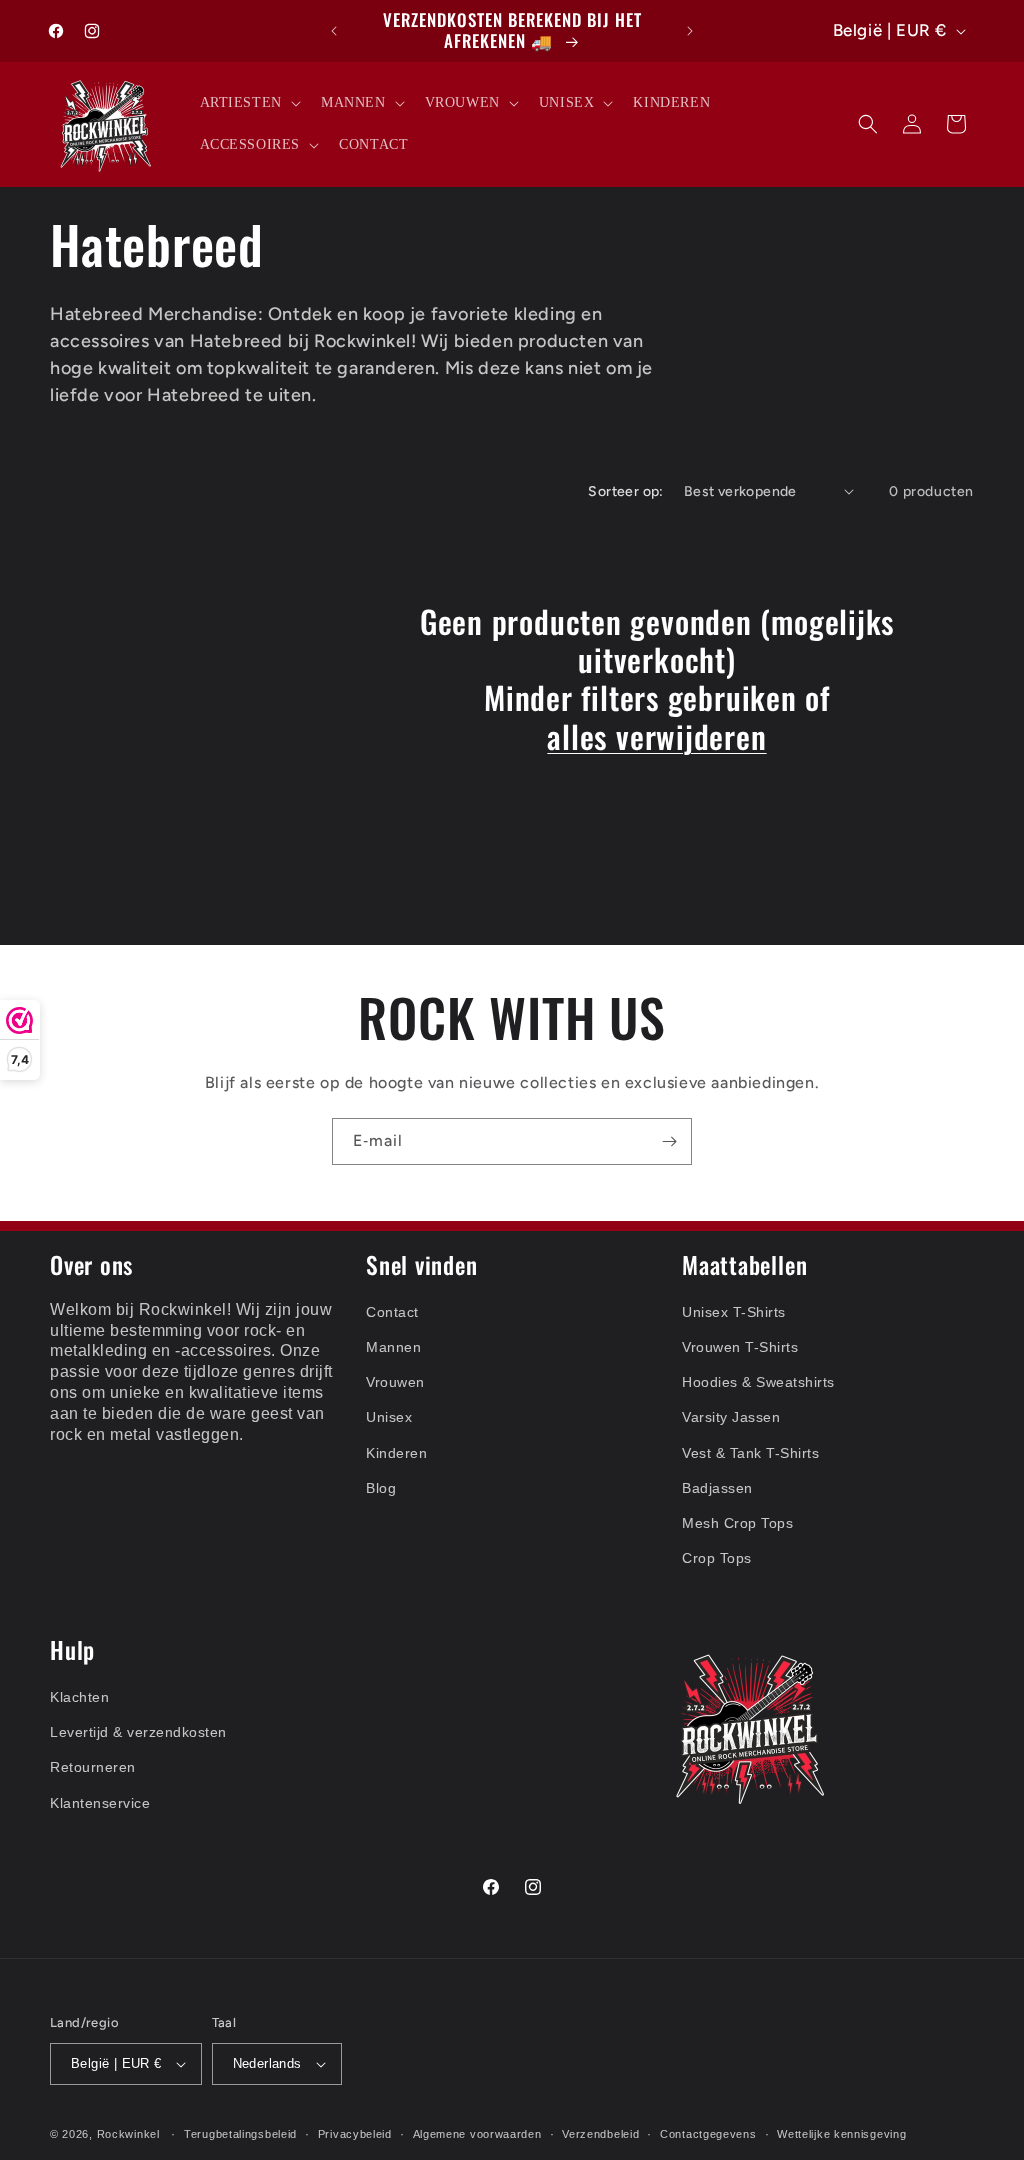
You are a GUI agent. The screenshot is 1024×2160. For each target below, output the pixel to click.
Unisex (389, 1417)
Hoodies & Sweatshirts (758, 1382)
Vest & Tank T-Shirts (750, 1453)
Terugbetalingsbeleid (240, 2134)
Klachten (79, 1697)
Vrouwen (395, 1382)
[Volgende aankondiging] (690, 31)
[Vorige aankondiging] (334, 31)
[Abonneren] (669, 1141)
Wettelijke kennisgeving (841, 2134)
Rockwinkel (128, 2134)
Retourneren (93, 1767)
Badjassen (717, 1488)
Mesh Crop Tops (737, 1523)
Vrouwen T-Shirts (740, 1347)
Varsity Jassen (731, 1417)
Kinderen (396, 1453)
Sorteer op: (625, 491)
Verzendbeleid (600, 2134)
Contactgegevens (708, 2134)
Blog (381, 1488)
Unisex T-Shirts (734, 1312)
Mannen (393, 1347)
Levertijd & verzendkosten (138, 1732)
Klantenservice (100, 1803)
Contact (392, 1312)
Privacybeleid (355, 2134)
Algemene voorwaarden (477, 2134)
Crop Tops (717, 1558)
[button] (248, 103)
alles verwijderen (656, 736)
